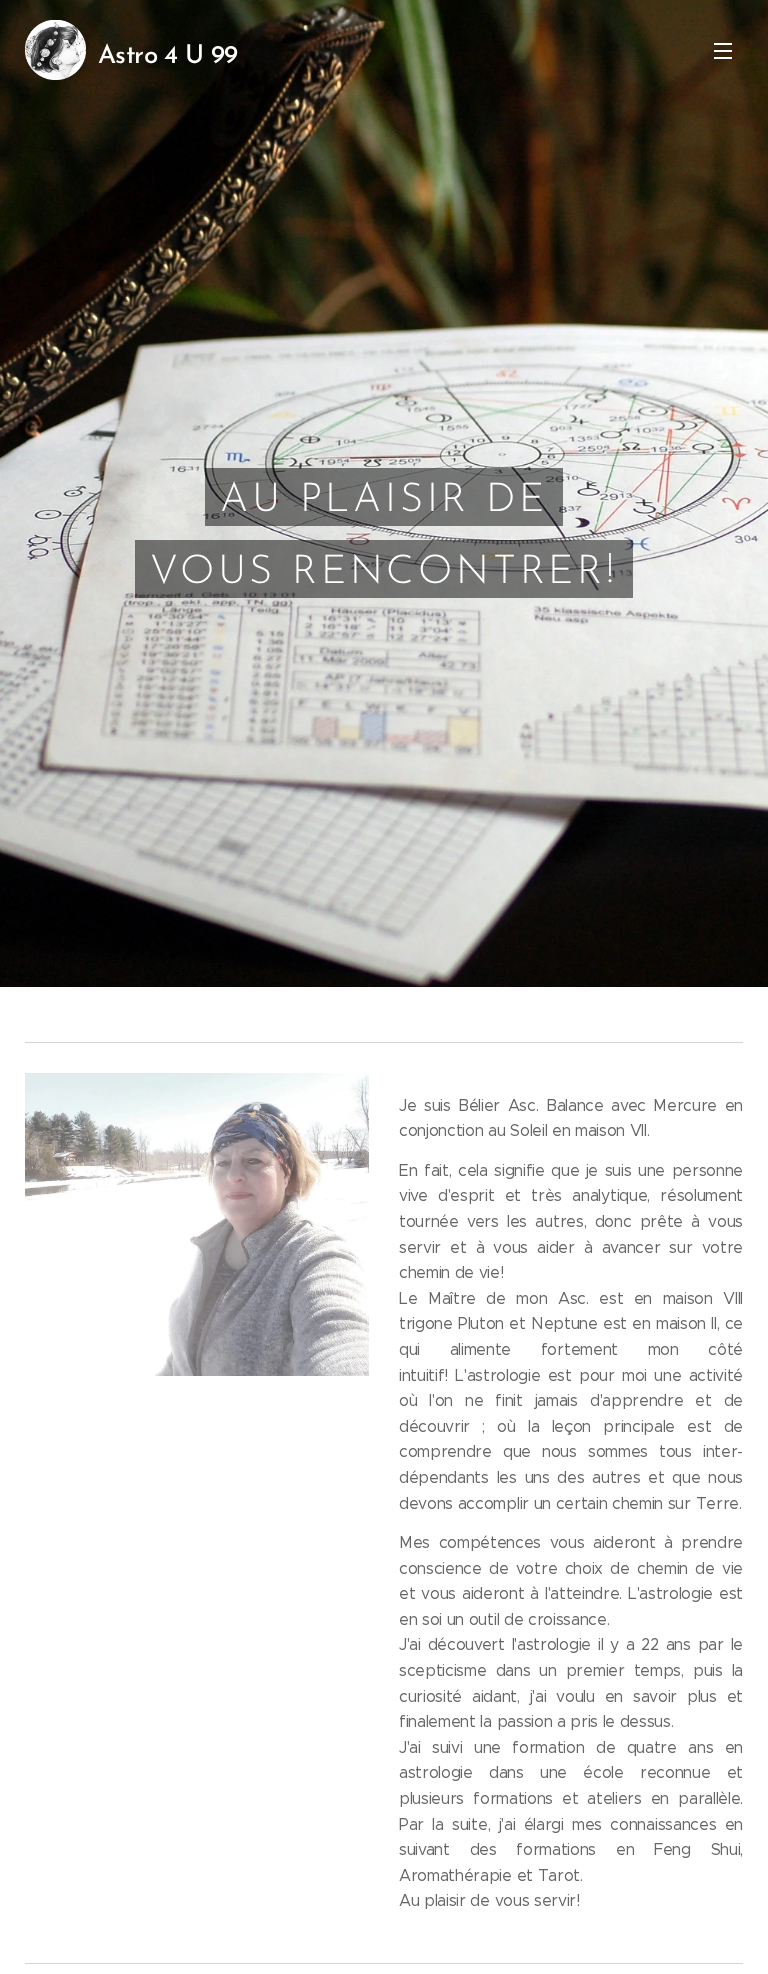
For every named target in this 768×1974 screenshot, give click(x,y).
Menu (723, 50)
